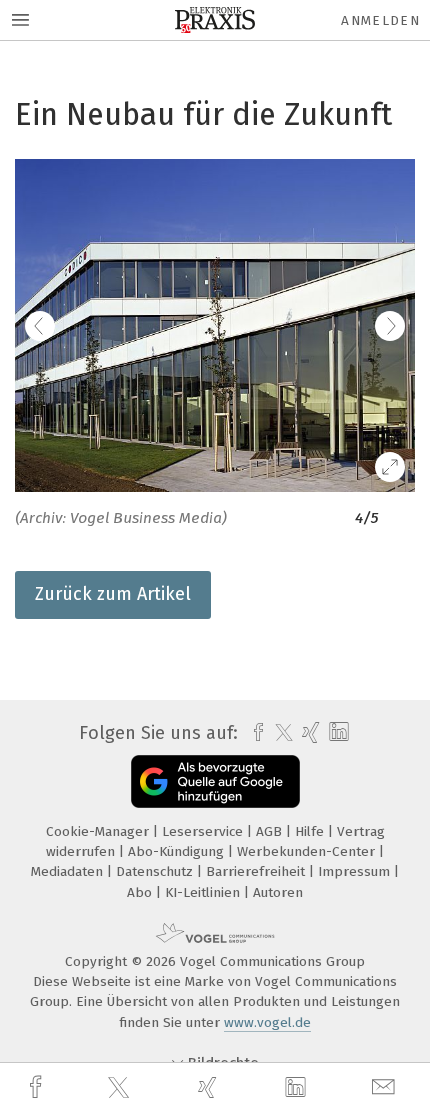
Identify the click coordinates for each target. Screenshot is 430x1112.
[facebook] (38, 1087)
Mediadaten (69, 871)
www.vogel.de (267, 1022)
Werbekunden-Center (308, 851)
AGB (271, 831)
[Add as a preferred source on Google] (215, 781)
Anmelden (380, 20)
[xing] (210, 1087)
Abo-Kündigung (178, 851)
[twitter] (121, 1088)
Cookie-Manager (99, 831)
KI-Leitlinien (204, 892)
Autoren (278, 892)
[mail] (386, 1087)
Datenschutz (156, 871)
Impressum (356, 871)
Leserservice (204, 831)
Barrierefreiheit (257, 871)
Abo (141, 892)
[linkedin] (298, 1088)
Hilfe (311, 831)
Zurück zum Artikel (113, 594)
